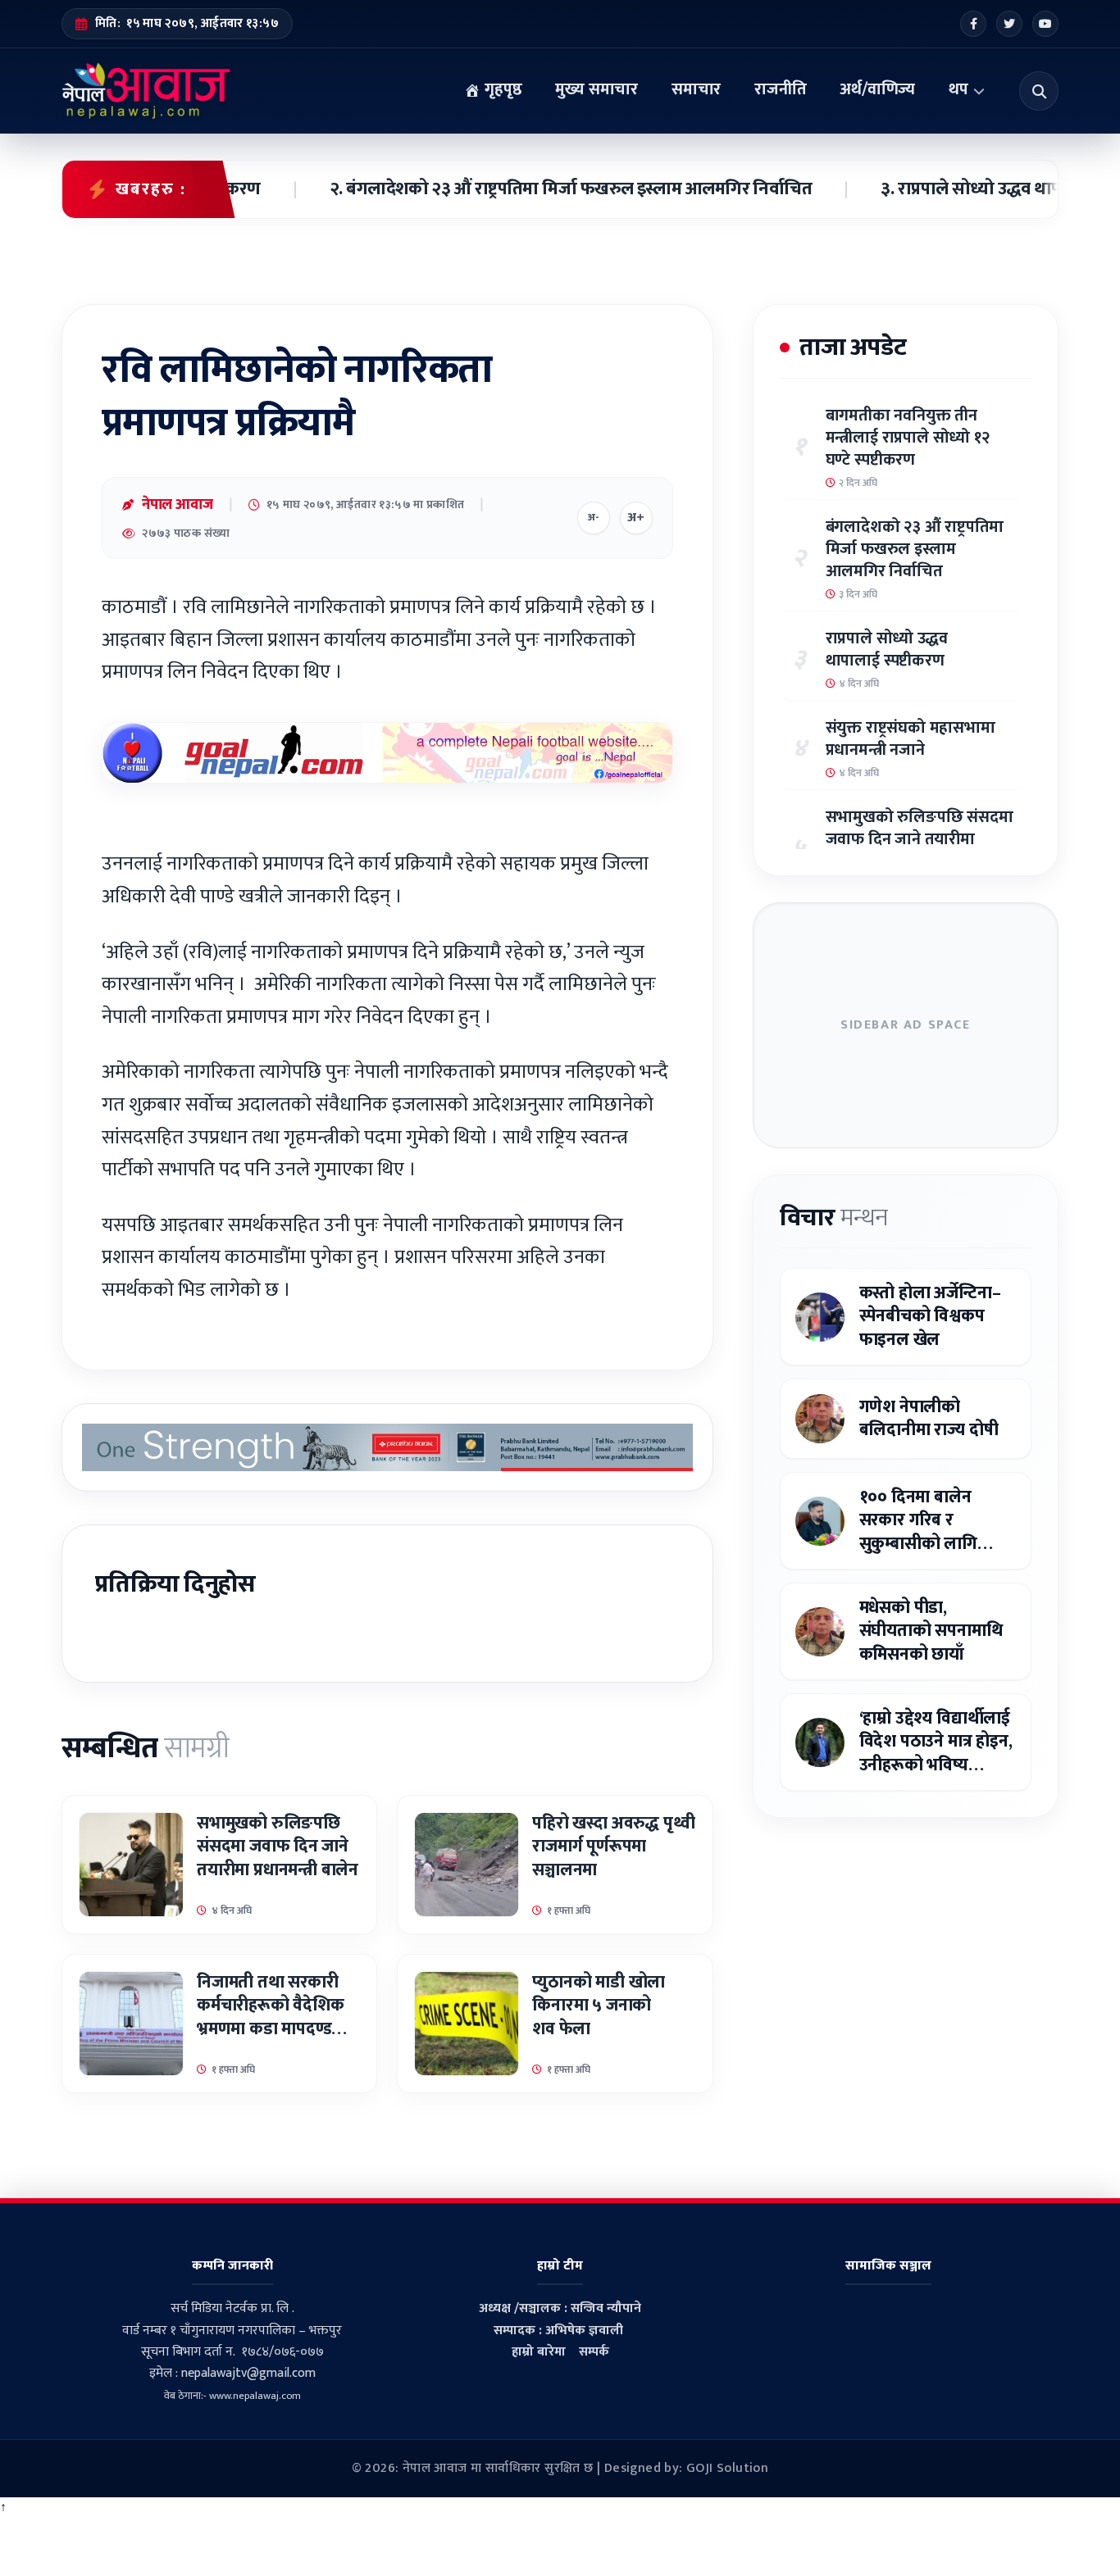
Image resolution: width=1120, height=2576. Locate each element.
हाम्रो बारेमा (539, 2352)
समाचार (696, 89)
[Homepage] (146, 91)
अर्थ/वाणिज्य (877, 89)
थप (958, 89)
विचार (834, 1218)
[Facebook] (973, 24)
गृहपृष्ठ (501, 89)
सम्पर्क (594, 2352)
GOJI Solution (727, 2468)
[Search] (1039, 91)
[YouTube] (1045, 24)
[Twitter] (1009, 24)
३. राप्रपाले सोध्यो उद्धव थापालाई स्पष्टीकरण (974, 189)
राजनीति (780, 89)
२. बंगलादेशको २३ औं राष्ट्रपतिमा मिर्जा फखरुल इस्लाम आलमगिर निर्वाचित (521, 189)
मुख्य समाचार (596, 89)
